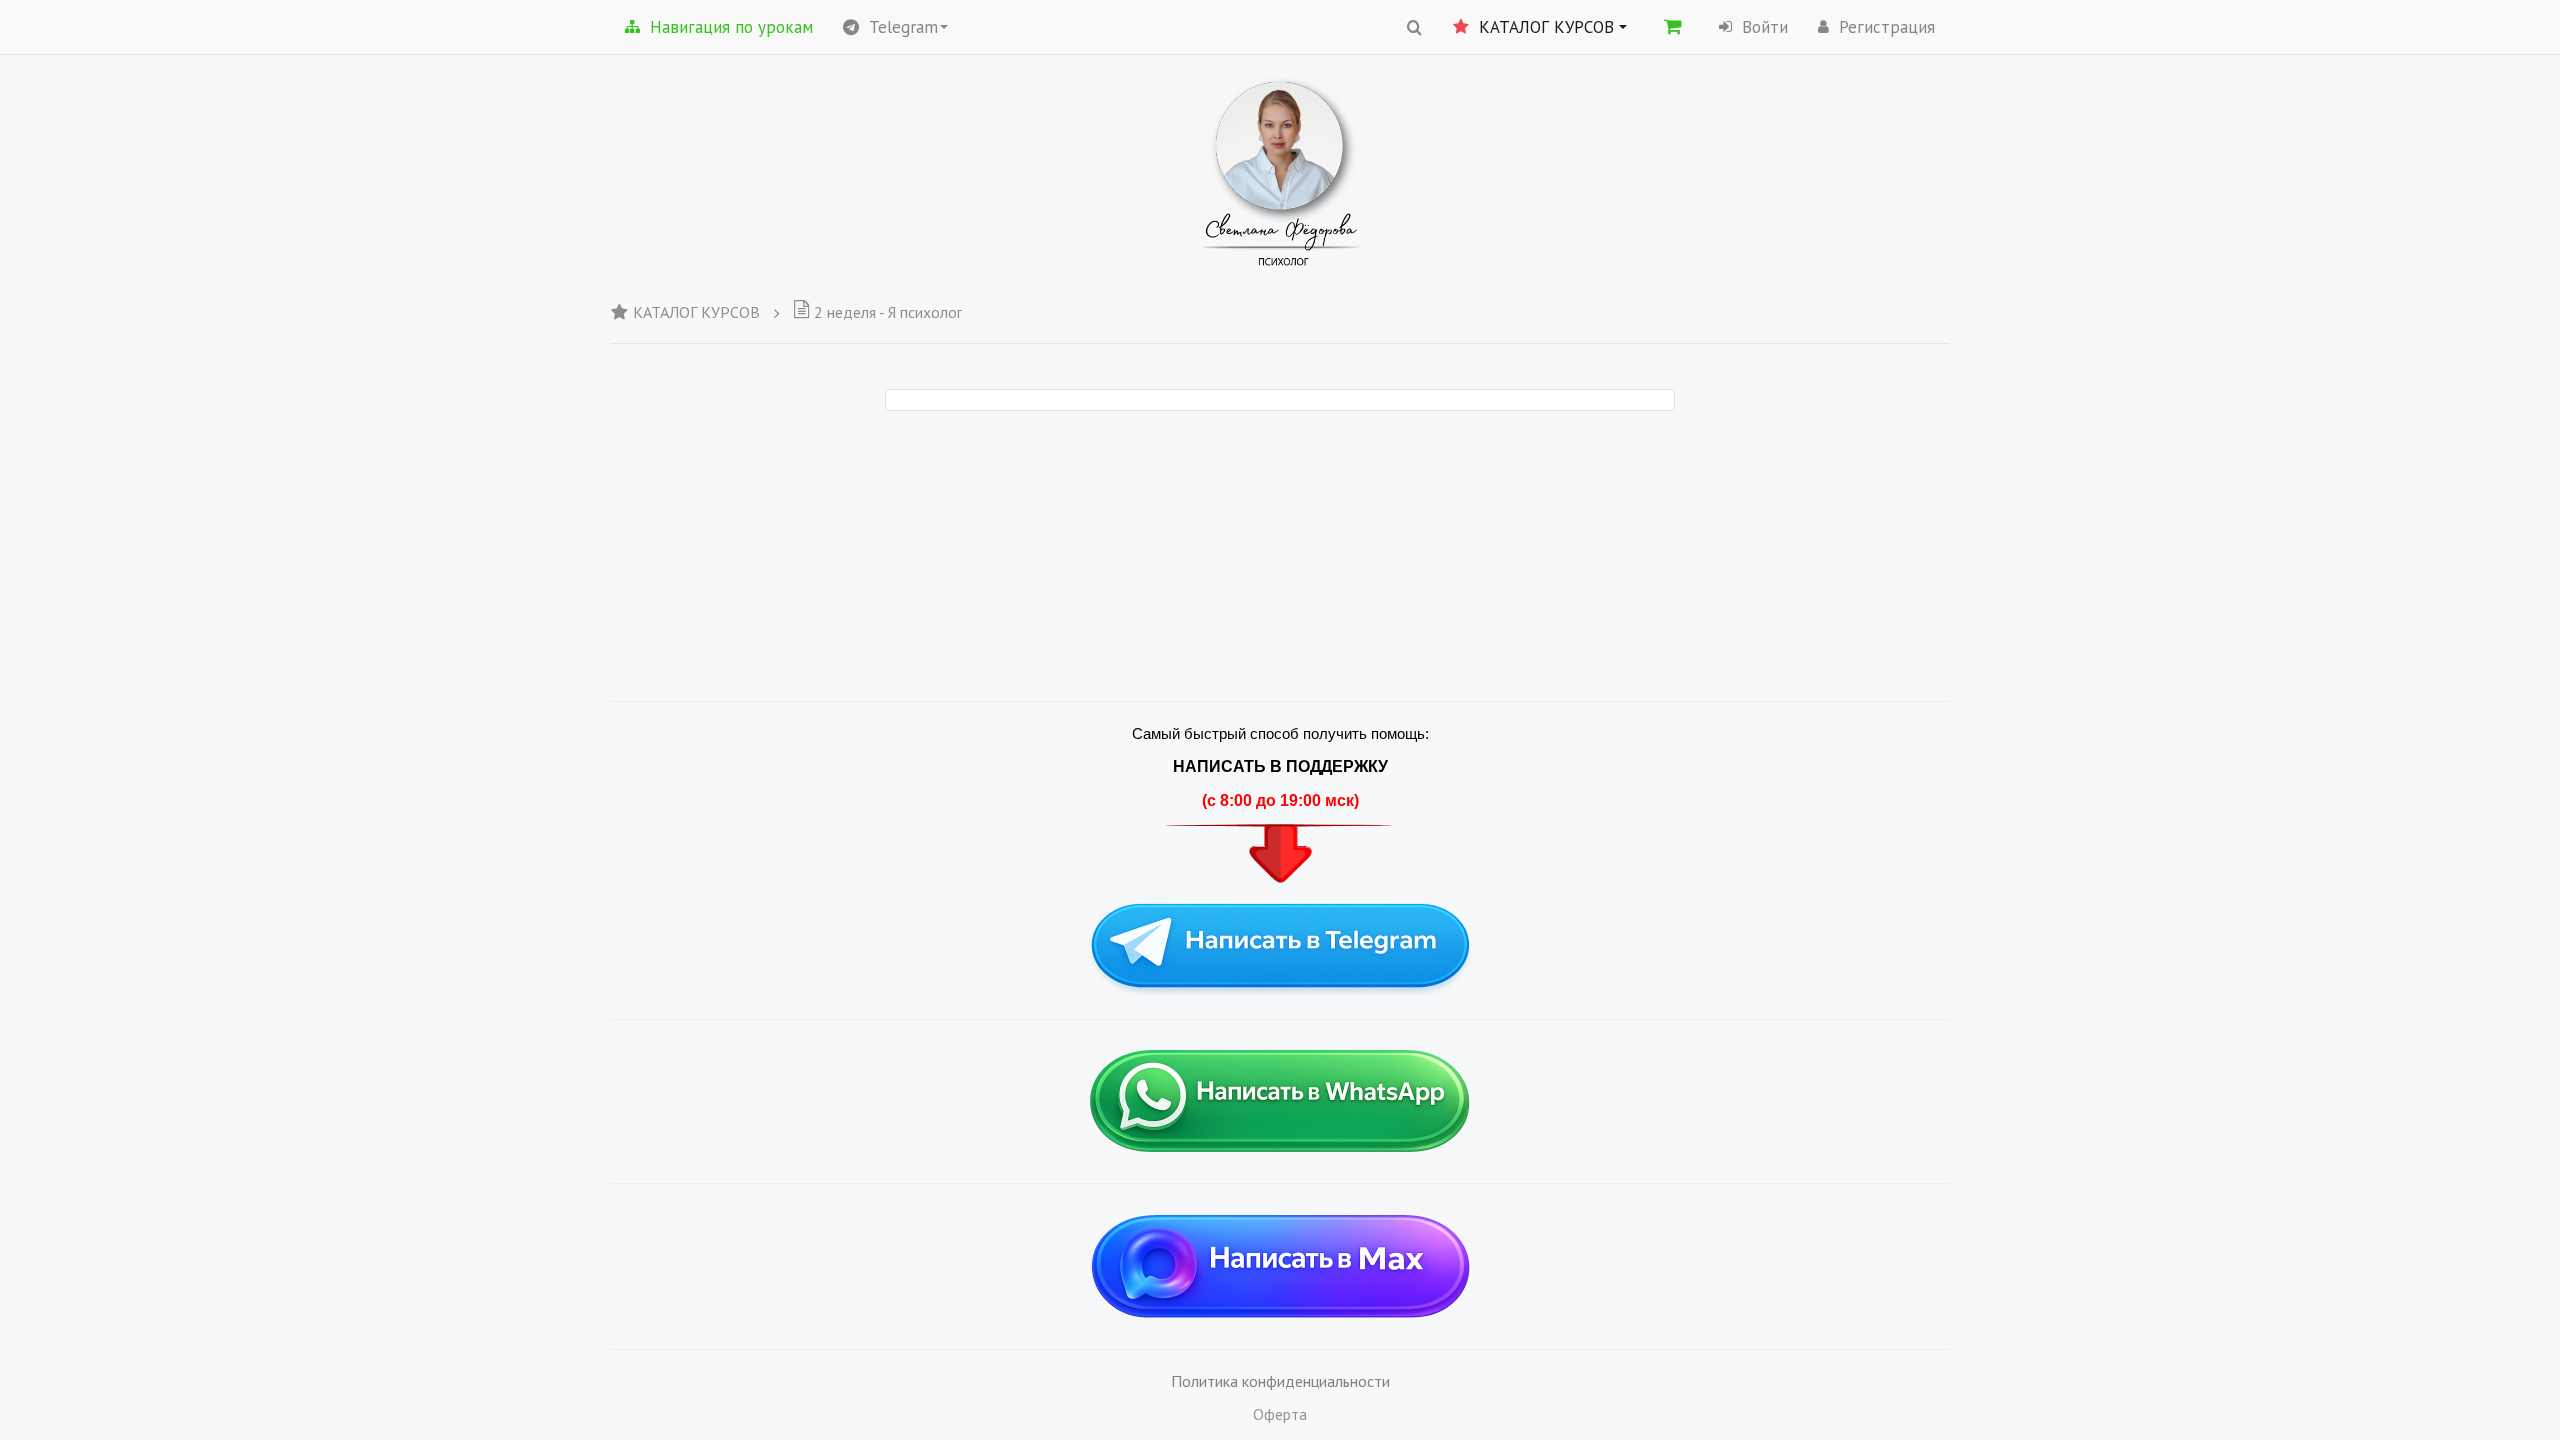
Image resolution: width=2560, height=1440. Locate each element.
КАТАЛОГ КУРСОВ (696, 312)
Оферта (1280, 1414)
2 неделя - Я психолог (888, 312)
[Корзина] (1673, 26)
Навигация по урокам (731, 27)
